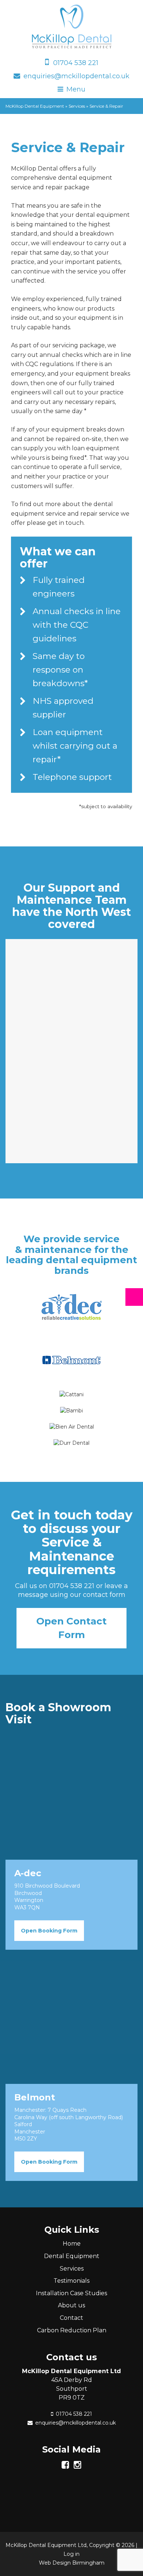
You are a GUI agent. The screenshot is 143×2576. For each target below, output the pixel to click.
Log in (71, 2554)
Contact (71, 2318)
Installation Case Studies (71, 2293)
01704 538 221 (76, 63)
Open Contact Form (71, 1628)
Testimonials (71, 2281)
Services (72, 2269)
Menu (76, 89)
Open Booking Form (49, 1931)
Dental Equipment (72, 2256)
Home (72, 2244)
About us (71, 2305)
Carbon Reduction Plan (72, 2330)
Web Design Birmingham (72, 2563)
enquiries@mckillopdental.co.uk (76, 76)
